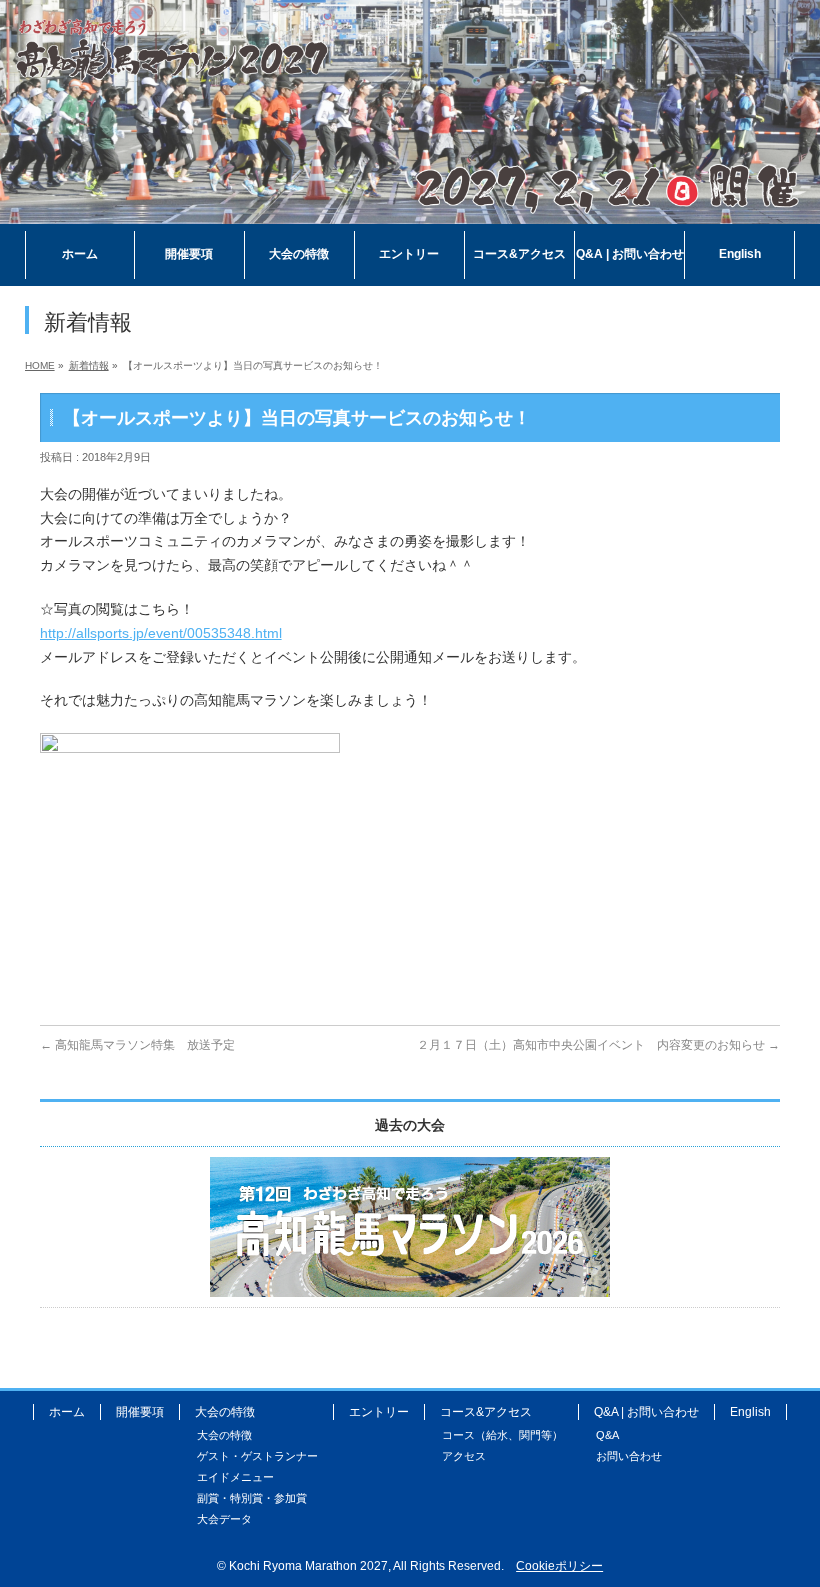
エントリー (379, 1412)
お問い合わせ (629, 1456)
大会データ (224, 1519)
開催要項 (140, 1412)
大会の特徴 (224, 1435)
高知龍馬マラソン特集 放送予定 (137, 1045)
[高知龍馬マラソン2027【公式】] (410, 209)
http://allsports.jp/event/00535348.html (161, 633)
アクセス (464, 1456)
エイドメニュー (235, 1477)
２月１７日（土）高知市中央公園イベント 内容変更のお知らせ (598, 1045)
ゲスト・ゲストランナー (257, 1456)
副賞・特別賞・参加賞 (252, 1498)
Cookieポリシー (559, 1566)
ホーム (67, 1412)
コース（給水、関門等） (502, 1435)
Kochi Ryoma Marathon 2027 (308, 1566)
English (750, 1412)
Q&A (607, 1435)
